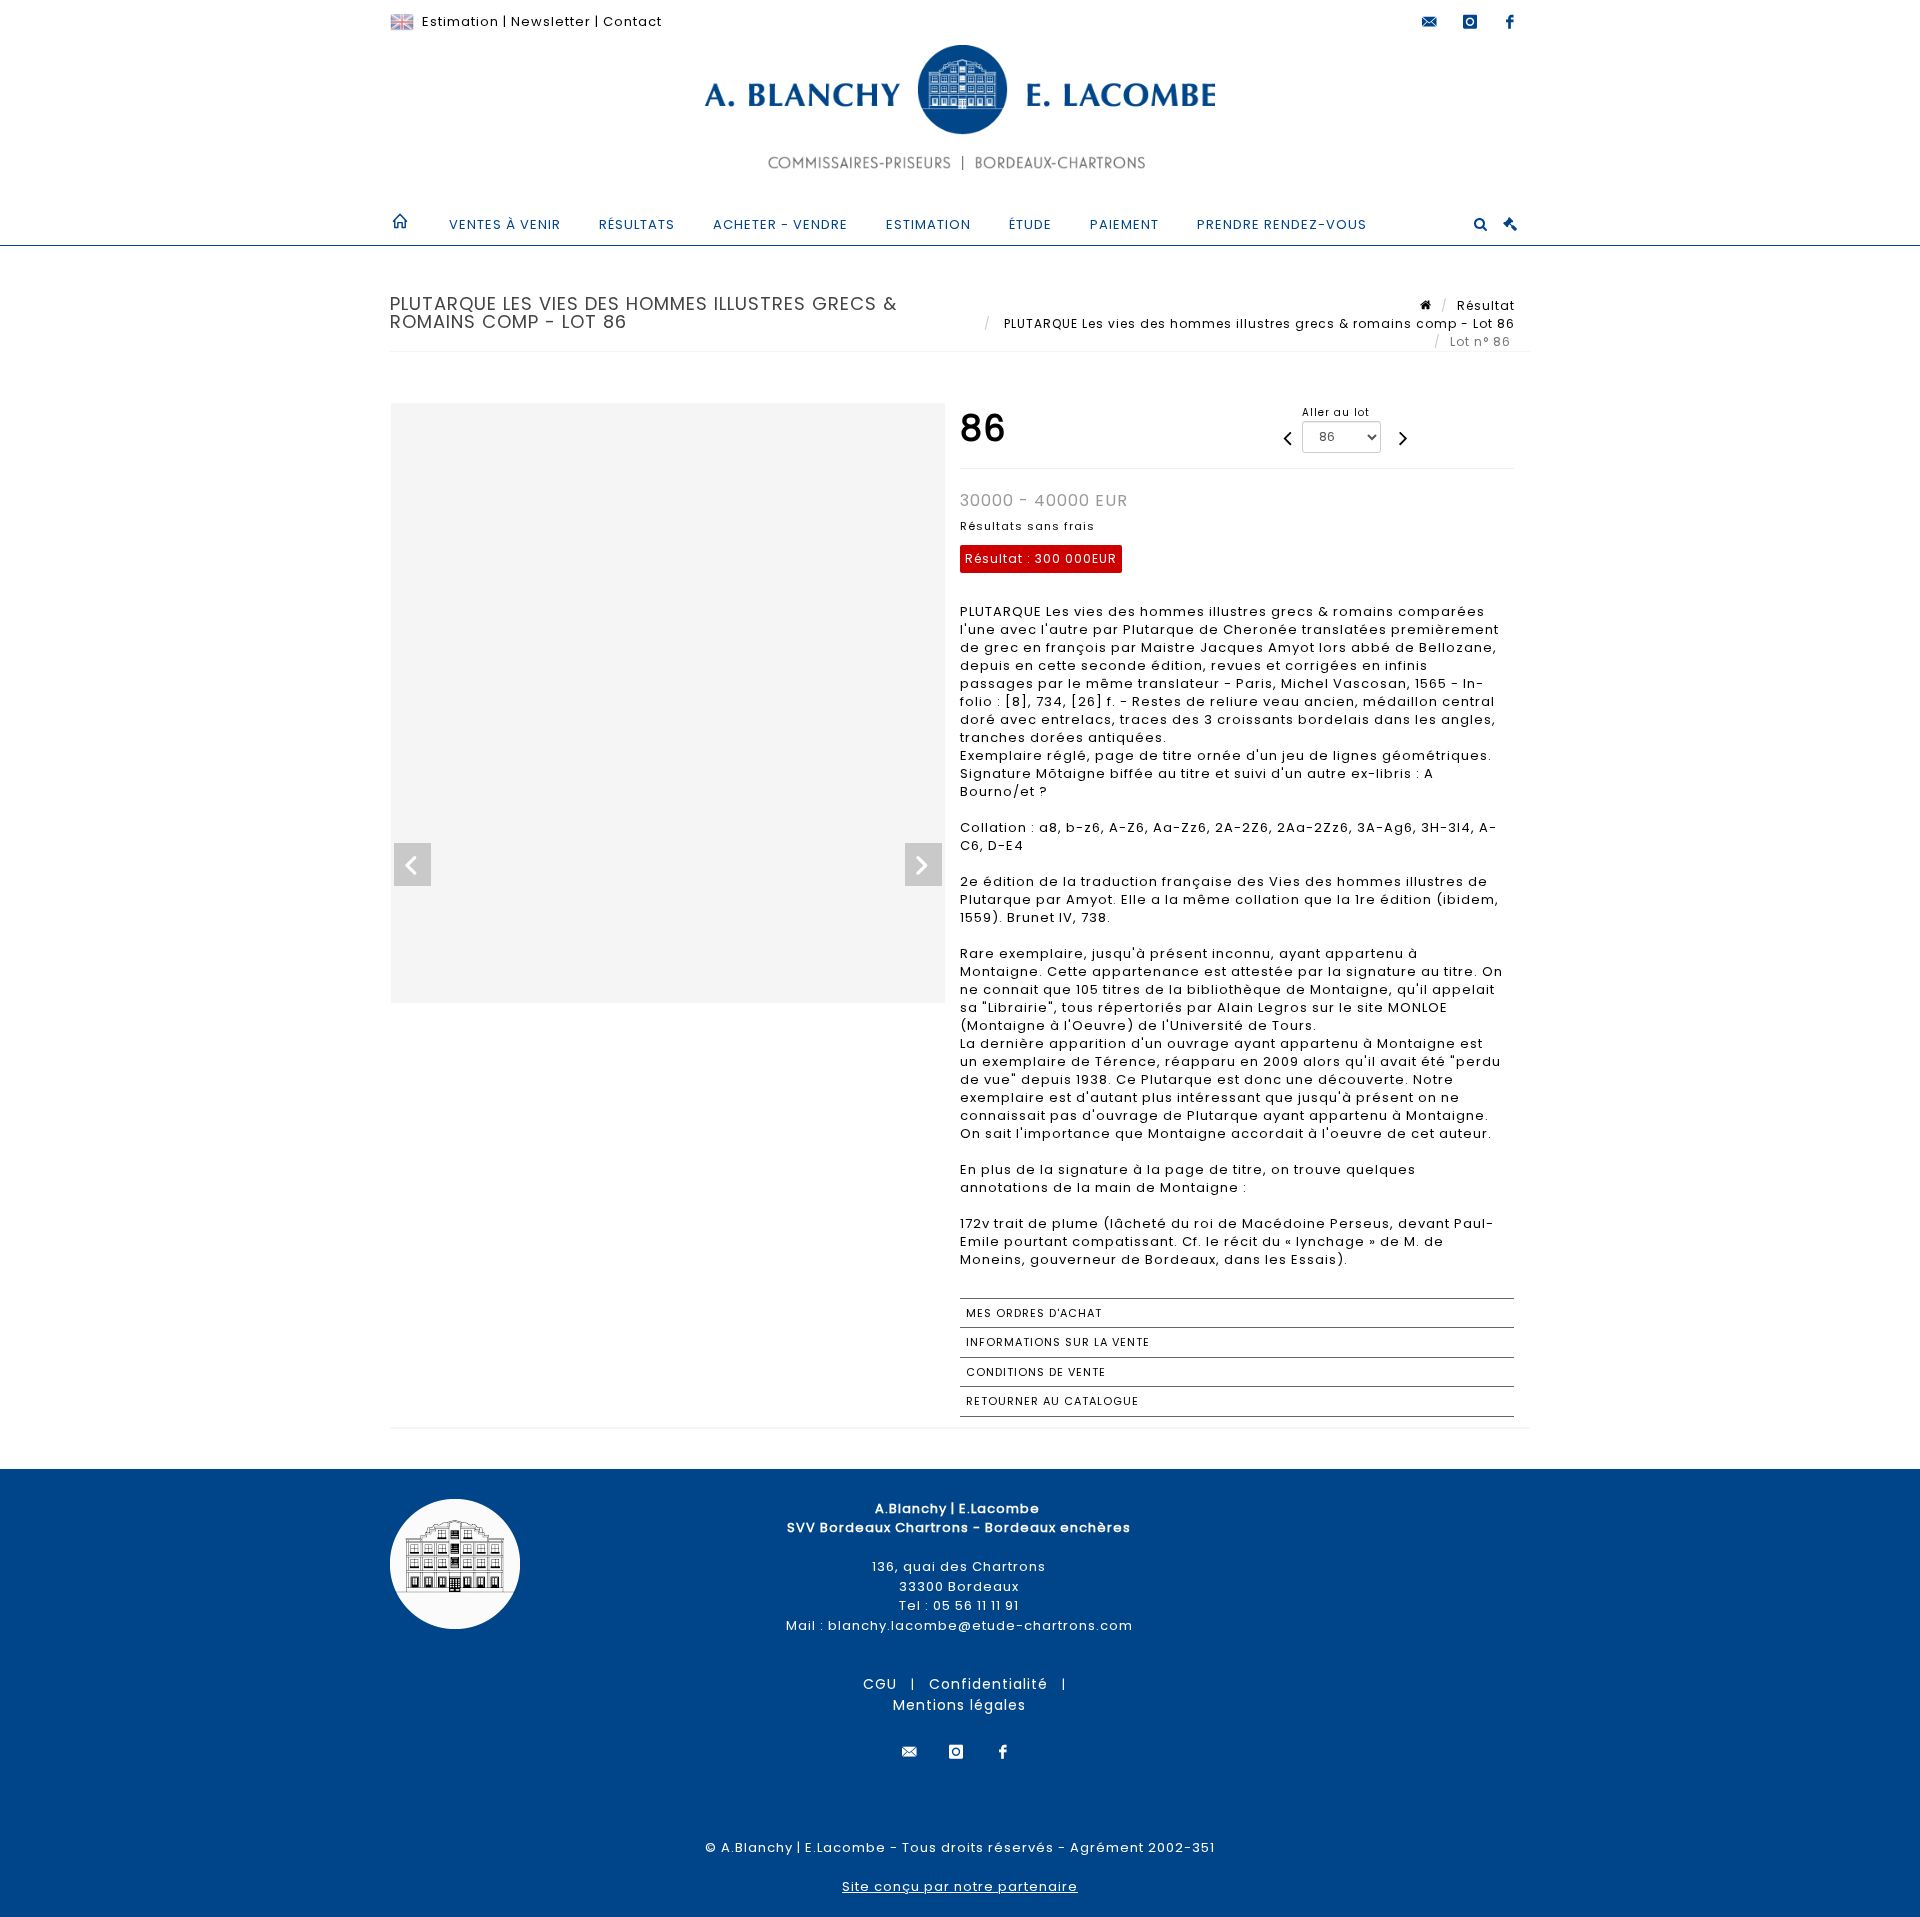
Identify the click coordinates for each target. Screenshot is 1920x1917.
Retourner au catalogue (1052, 1401)
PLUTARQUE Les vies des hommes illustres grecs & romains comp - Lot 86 (1257, 323)
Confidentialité (988, 1684)
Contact (632, 21)
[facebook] (1510, 22)
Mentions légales (959, 1705)
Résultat (1486, 305)
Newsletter (551, 21)
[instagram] (1470, 22)
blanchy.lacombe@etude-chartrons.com (980, 1625)
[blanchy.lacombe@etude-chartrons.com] (1430, 22)
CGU (880, 1684)
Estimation (460, 21)
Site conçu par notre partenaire (960, 1886)
